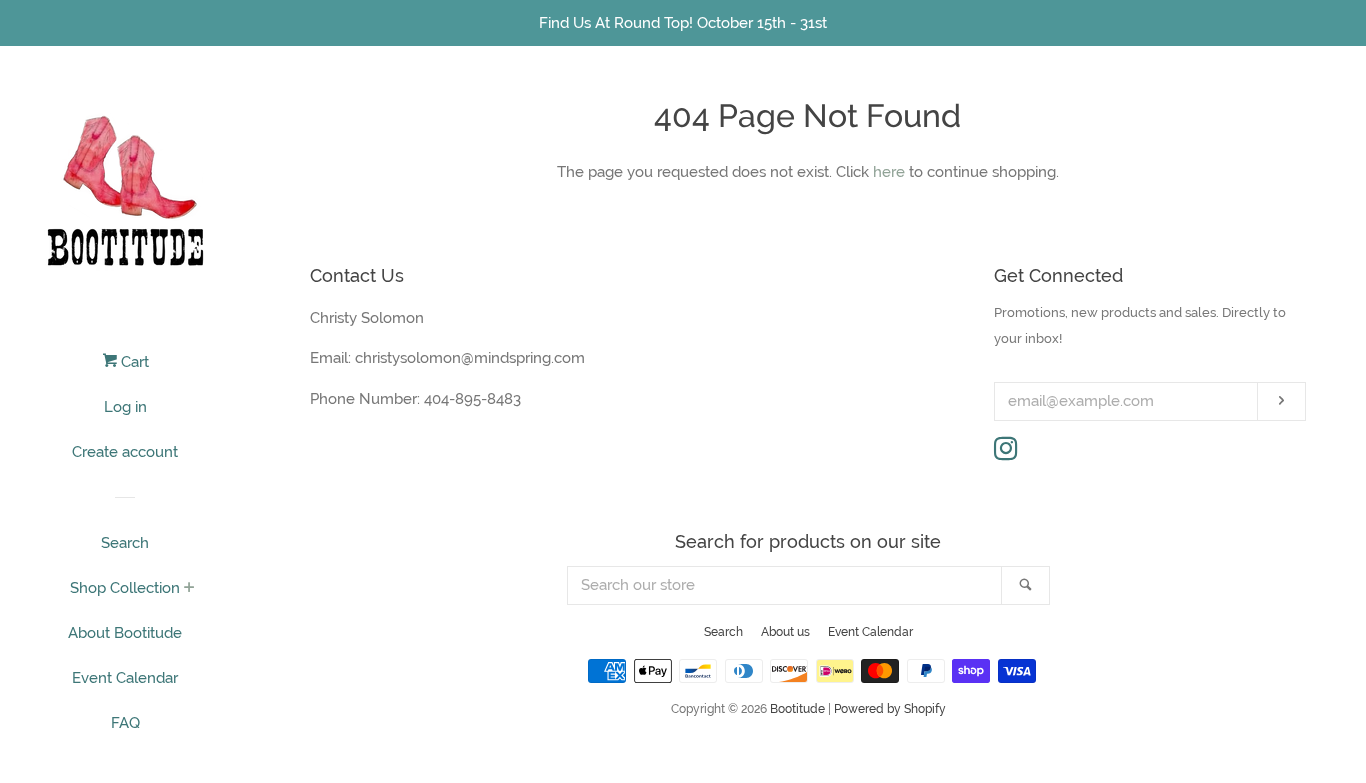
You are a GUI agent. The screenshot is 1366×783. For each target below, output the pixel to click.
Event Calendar (125, 678)
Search (125, 543)
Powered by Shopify (890, 709)
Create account (125, 452)
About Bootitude (125, 633)
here (889, 172)
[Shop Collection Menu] (189, 589)
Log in (125, 407)
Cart (133, 362)
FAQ (125, 723)
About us (785, 632)
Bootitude (797, 709)
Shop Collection (125, 588)
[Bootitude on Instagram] (1006, 453)
